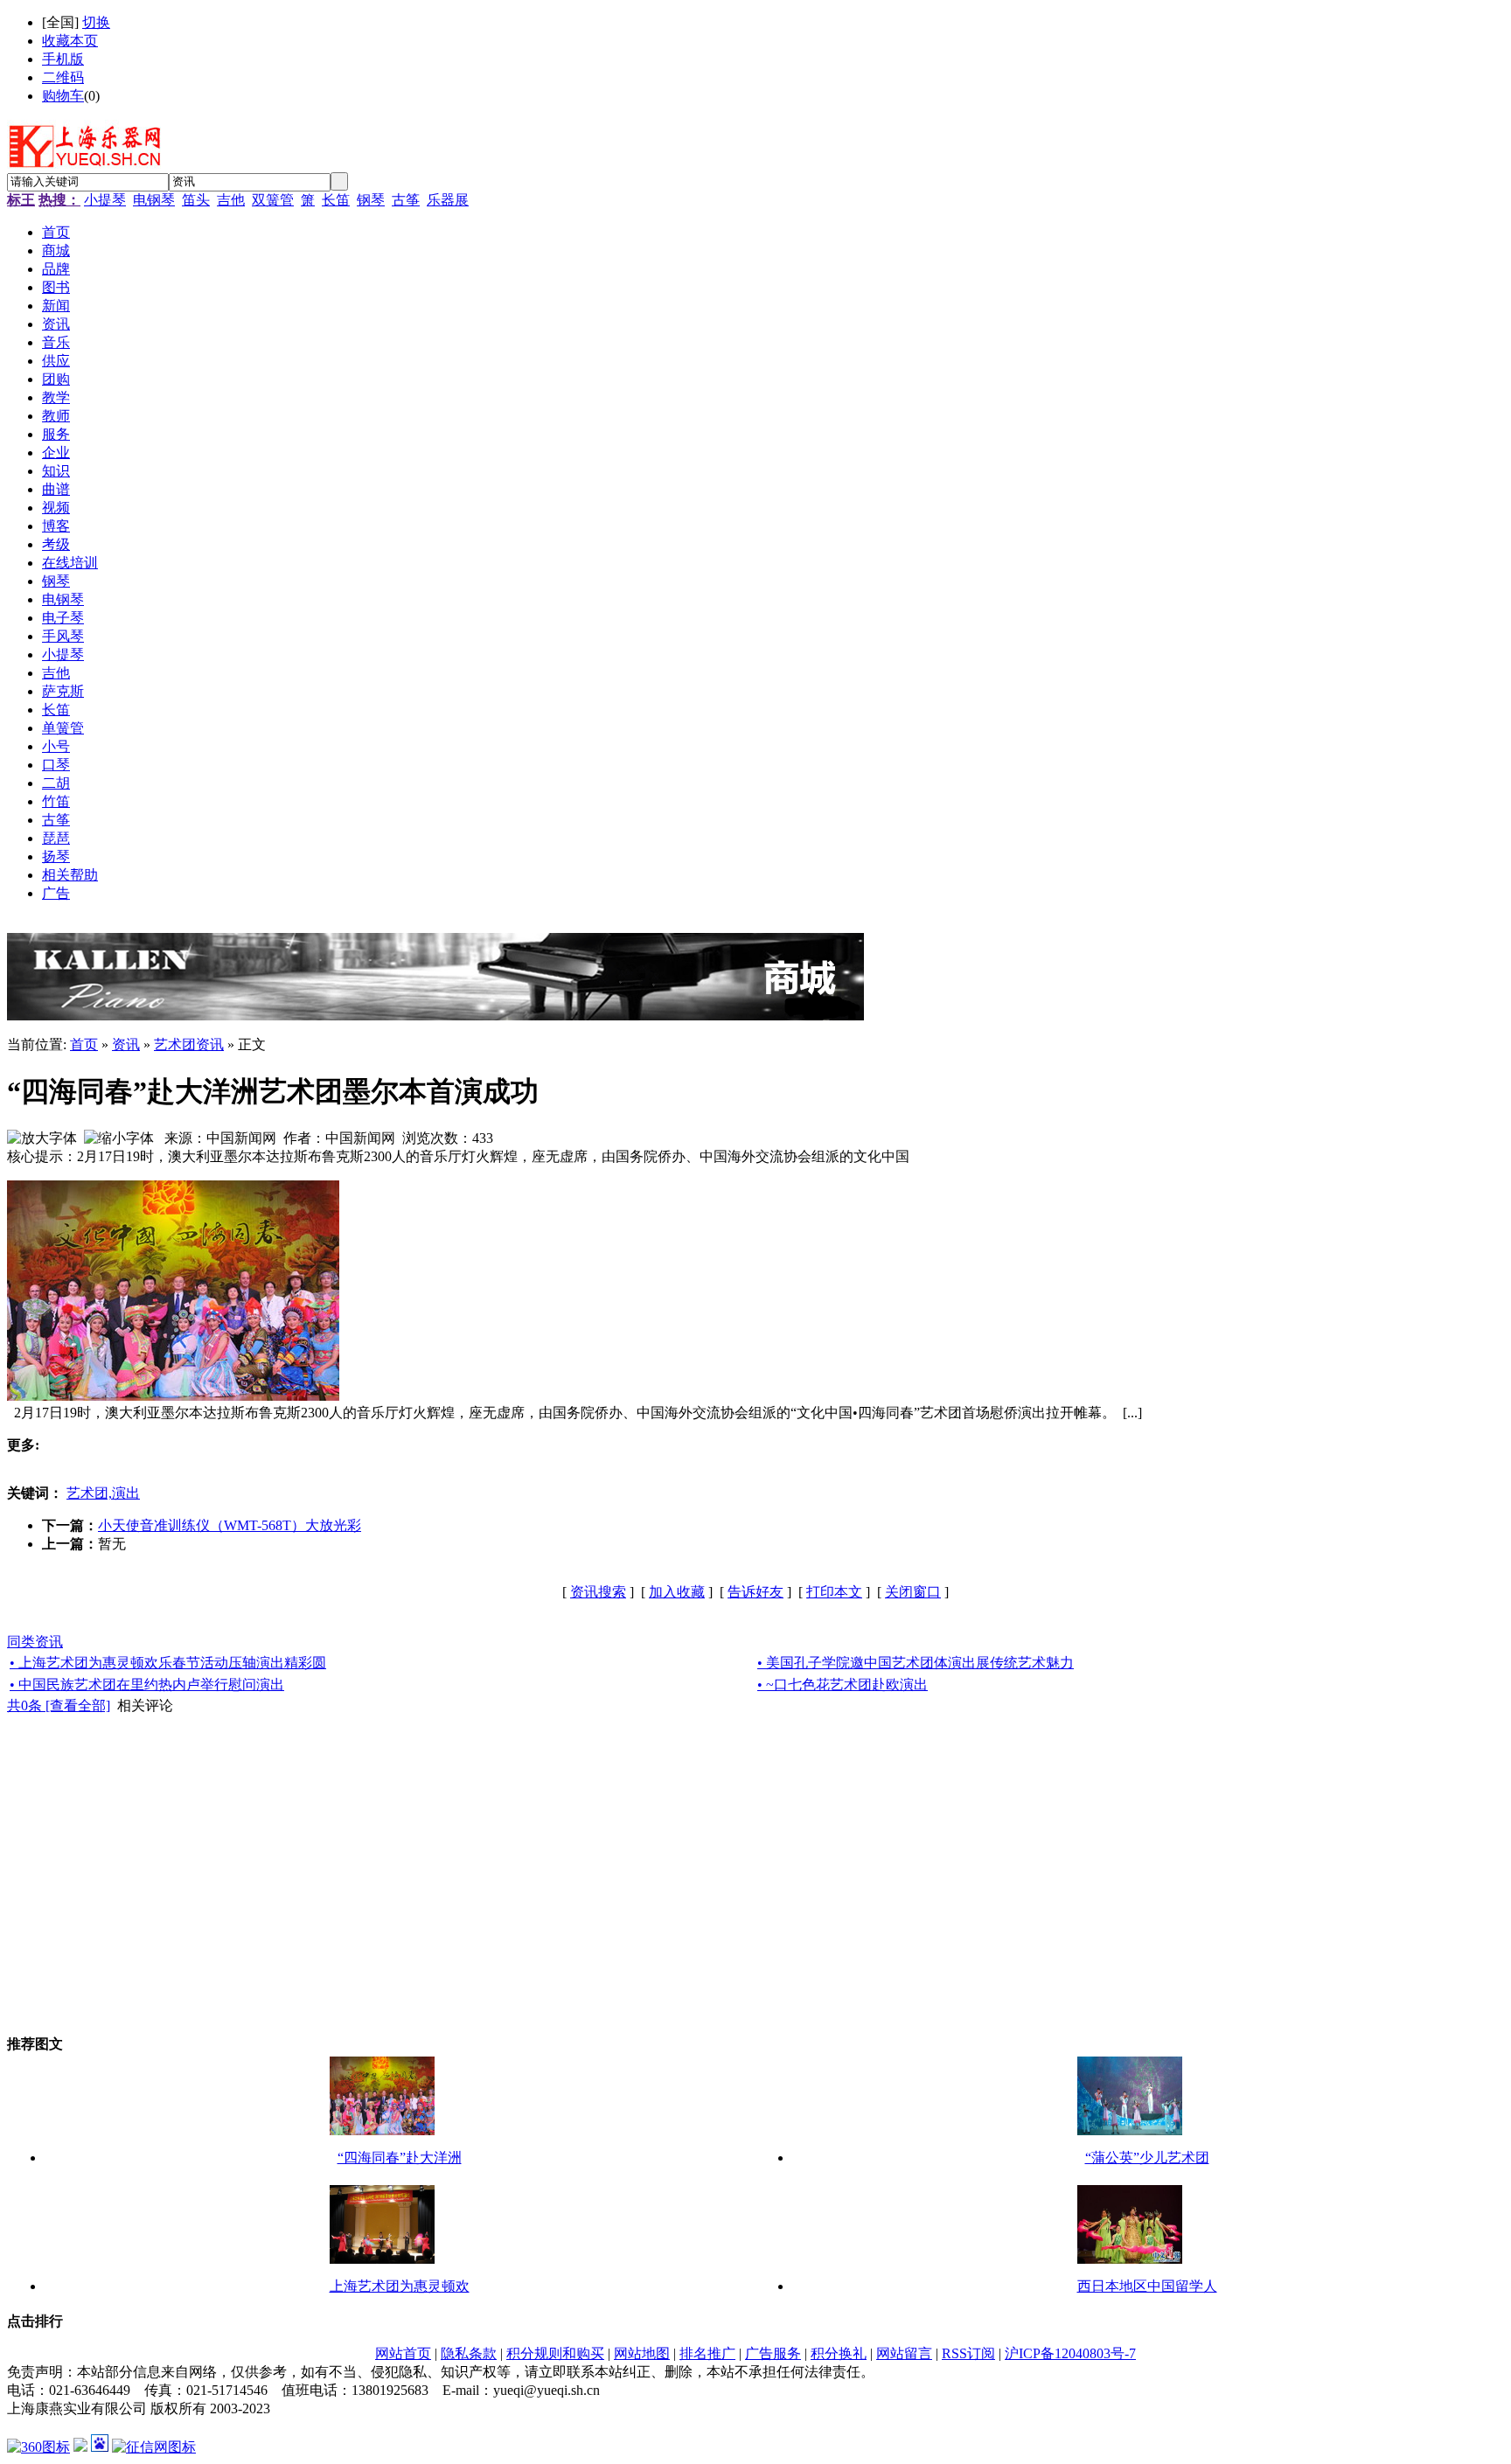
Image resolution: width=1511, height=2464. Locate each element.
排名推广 (707, 2353)
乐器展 (448, 200)
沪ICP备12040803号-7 (1070, 2353)
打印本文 (834, 1592)
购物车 (63, 96)
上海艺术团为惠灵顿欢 (400, 2286)
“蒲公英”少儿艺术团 (1147, 2158)
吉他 (231, 200)
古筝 (406, 200)
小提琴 (105, 200)
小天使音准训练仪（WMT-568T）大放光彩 (230, 1525)
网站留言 (904, 2353)
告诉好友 (755, 1592)
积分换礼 (839, 2353)
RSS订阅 (968, 2353)
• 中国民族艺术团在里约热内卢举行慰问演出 (147, 1684)
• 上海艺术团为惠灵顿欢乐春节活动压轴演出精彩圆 (168, 1663)
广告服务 (773, 2353)
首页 (84, 1044)
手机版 (63, 59)
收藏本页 (70, 41)
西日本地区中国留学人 (1147, 2286)
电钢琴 (154, 200)
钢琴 (371, 200)
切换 (96, 22)
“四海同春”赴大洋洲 (400, 2158)
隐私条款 (469, 2353)
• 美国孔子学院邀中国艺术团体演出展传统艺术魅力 (916, 1663)
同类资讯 (35, 1642)
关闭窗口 (913, 1592)
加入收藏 (677, 1592)
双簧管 (273, 200)
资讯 (126, 1044)
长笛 (336, 200)
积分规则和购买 (555, 2353)
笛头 (196, 200)
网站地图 (642, 2353)
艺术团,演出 (103, 1493)
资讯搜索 (598, 1592)
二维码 (63, 77)
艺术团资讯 (189, 1044)
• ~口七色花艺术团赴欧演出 (843, 1684)
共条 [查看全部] (59, 1705)
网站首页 (403, 2353)
